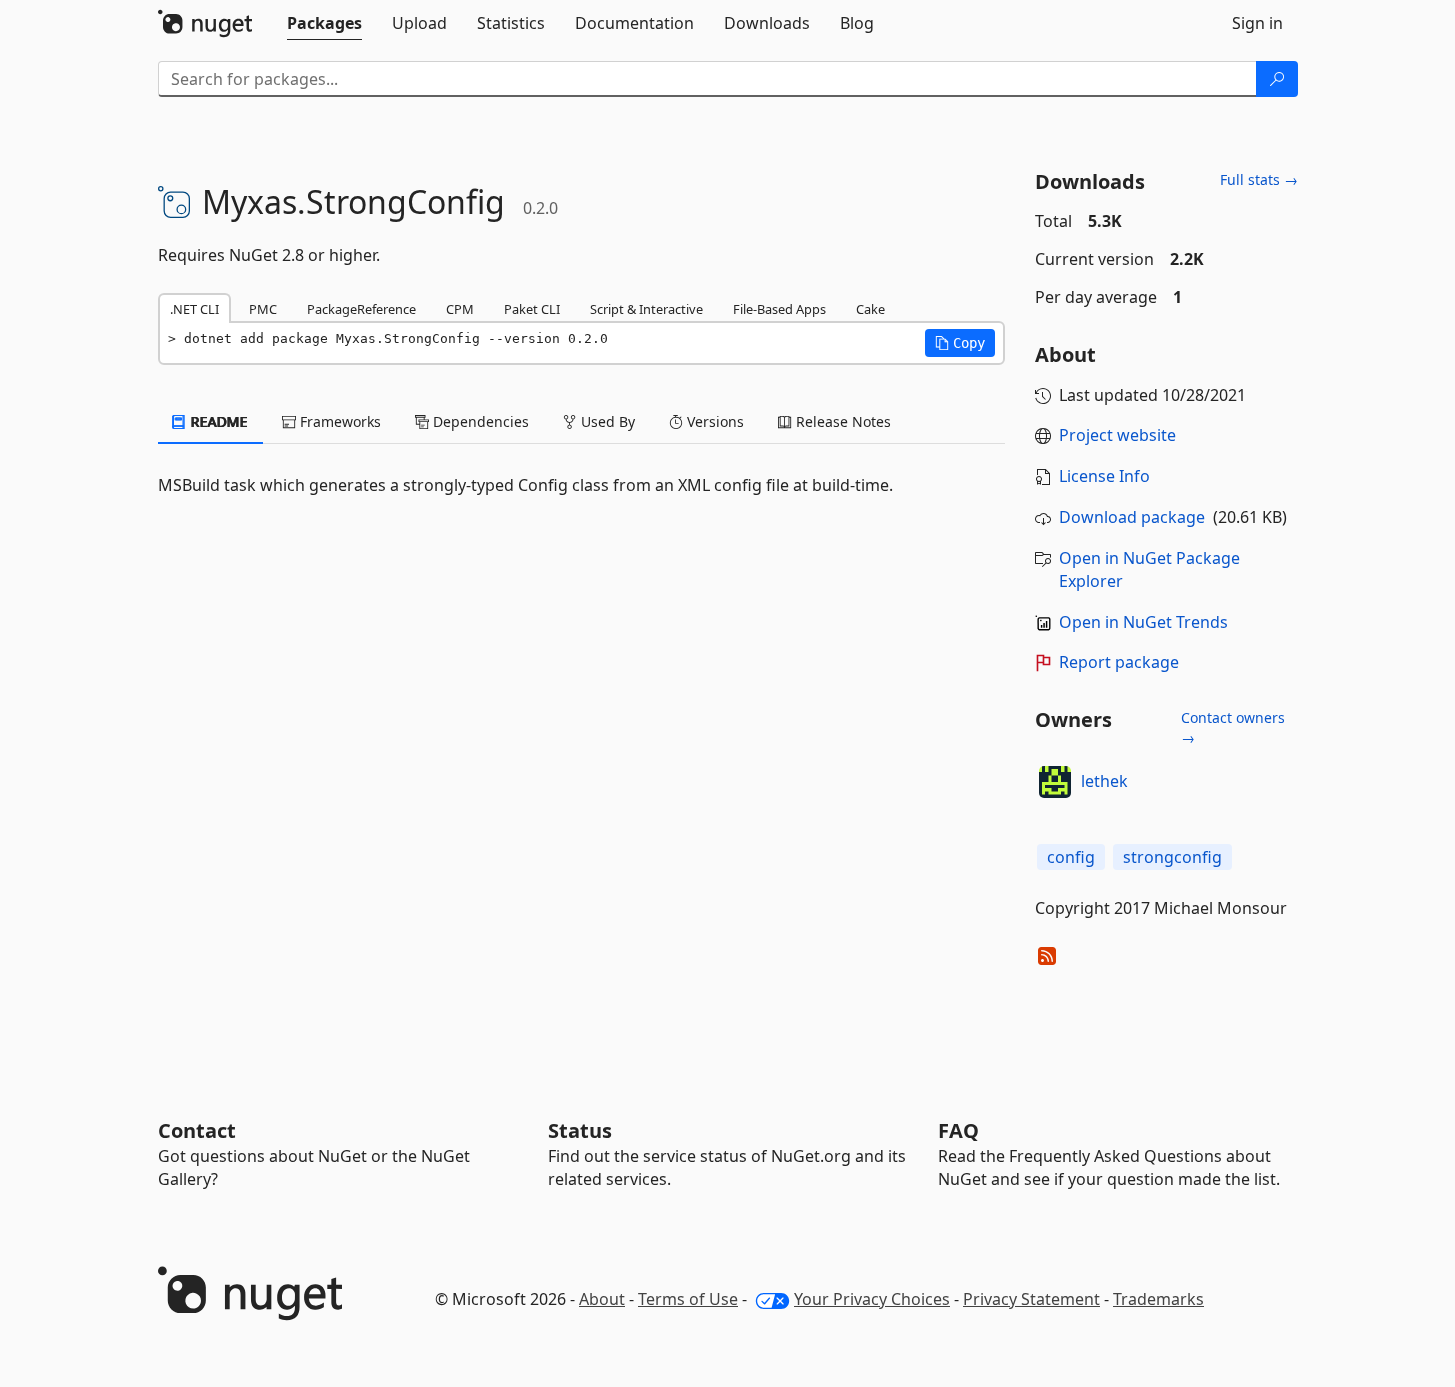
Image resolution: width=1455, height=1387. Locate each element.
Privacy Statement (1031, 1299)
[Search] (1277, 79)
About (602, 1299)
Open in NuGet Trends (1143, 622)
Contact (197, 1130)
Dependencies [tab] (479, 421)
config (1071, 857)
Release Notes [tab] (841, 421)
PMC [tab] (263, 309)
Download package (1132, 517)
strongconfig (1172, 857)
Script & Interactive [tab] (646, 309)
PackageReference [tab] (361, 309)
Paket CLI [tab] (532, 309)
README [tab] (217, 421)
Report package (1119, 662)
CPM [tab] (460, 309)
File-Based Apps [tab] (779, 309)
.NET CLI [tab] (194, 309)
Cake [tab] (870, 309)
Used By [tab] (606, 421)
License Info (1104, 476)
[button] (960, 343)
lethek (1104, 781)
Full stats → (1259, 179)
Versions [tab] (713, 421)
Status (580, 1130)
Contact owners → (1233, 727)
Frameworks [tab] (338, 421)
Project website (1117, 435)
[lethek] (1055, 782)
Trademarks (1158, 1299)
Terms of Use (688, 1299)
